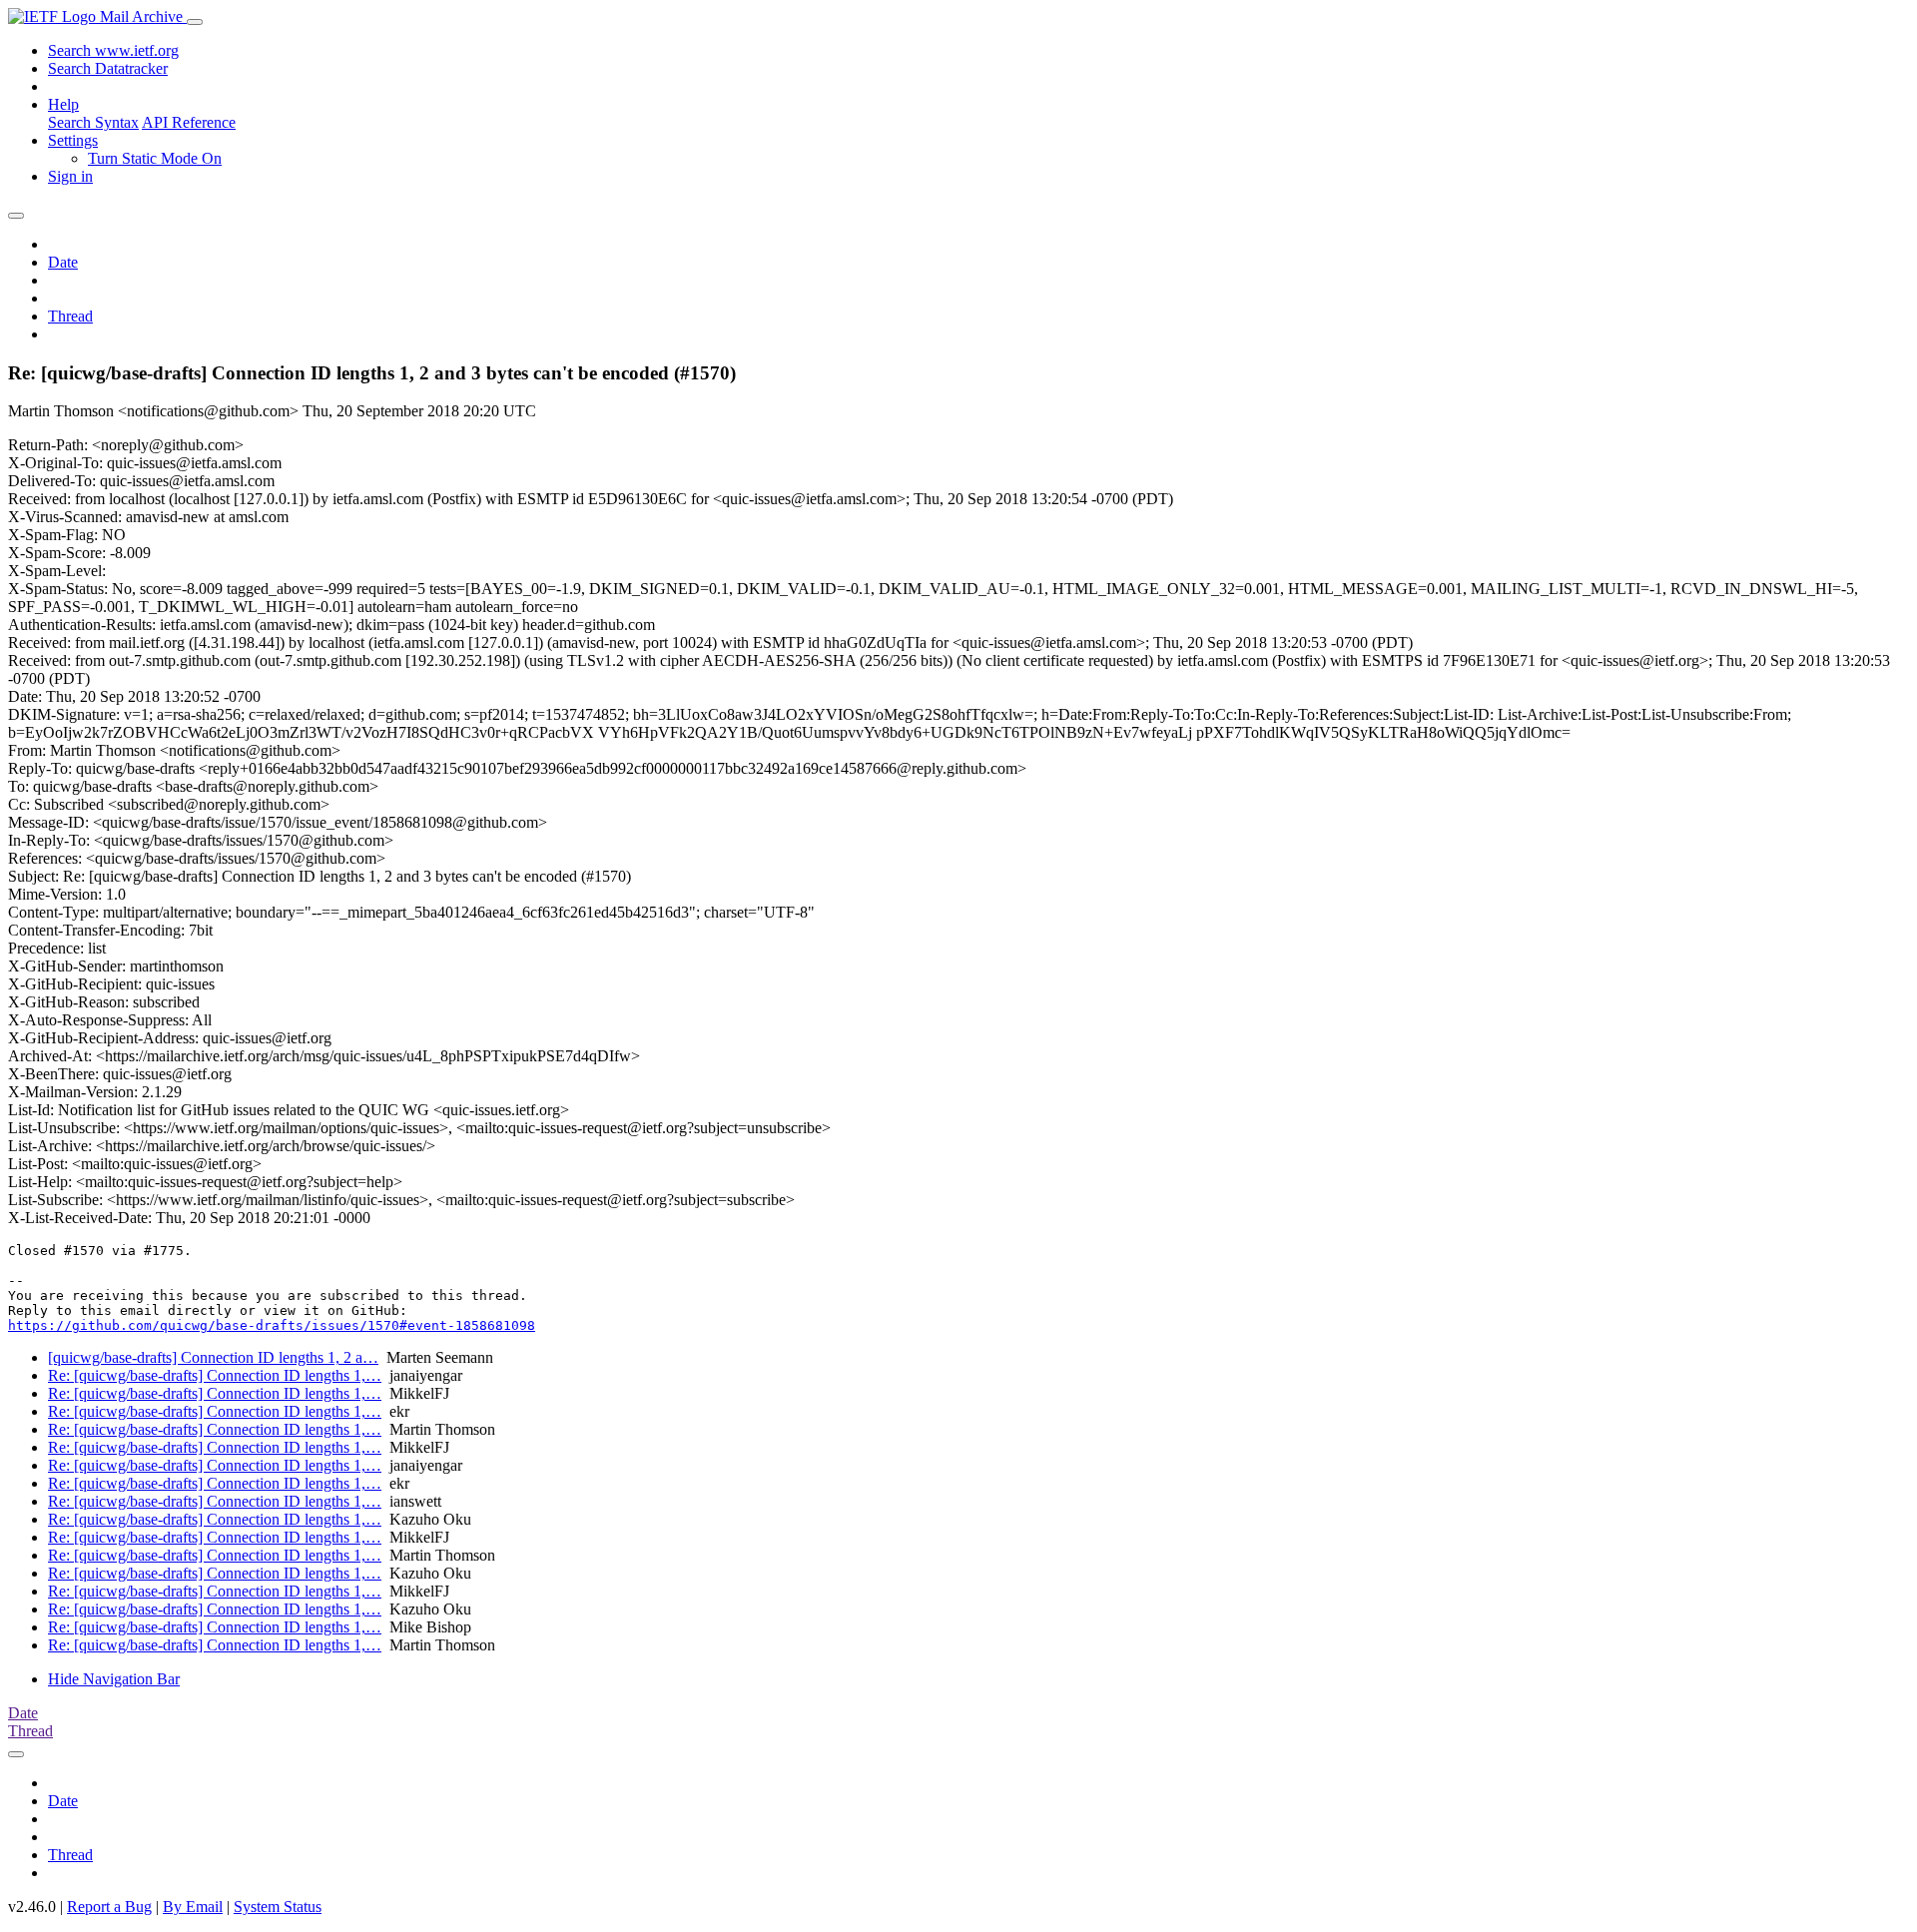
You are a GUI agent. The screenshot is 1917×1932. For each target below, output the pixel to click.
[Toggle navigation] (195, 22)
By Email (193, 1907)
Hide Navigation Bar (114, 1679)
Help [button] (63, 104)
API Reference (189, 122)
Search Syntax (93, 122)
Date (63, 262)
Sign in (70, 176)
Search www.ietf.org (113, 50)
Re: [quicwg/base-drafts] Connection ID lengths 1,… (215, 1375)
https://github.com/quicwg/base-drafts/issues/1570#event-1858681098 (272, 1325)
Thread (70, 316)
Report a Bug (109, 1907)
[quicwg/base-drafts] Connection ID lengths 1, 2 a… (213, 1357)
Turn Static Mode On (155, 158)
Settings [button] (73, 140)
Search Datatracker (108, 68)
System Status (278, 1907)
